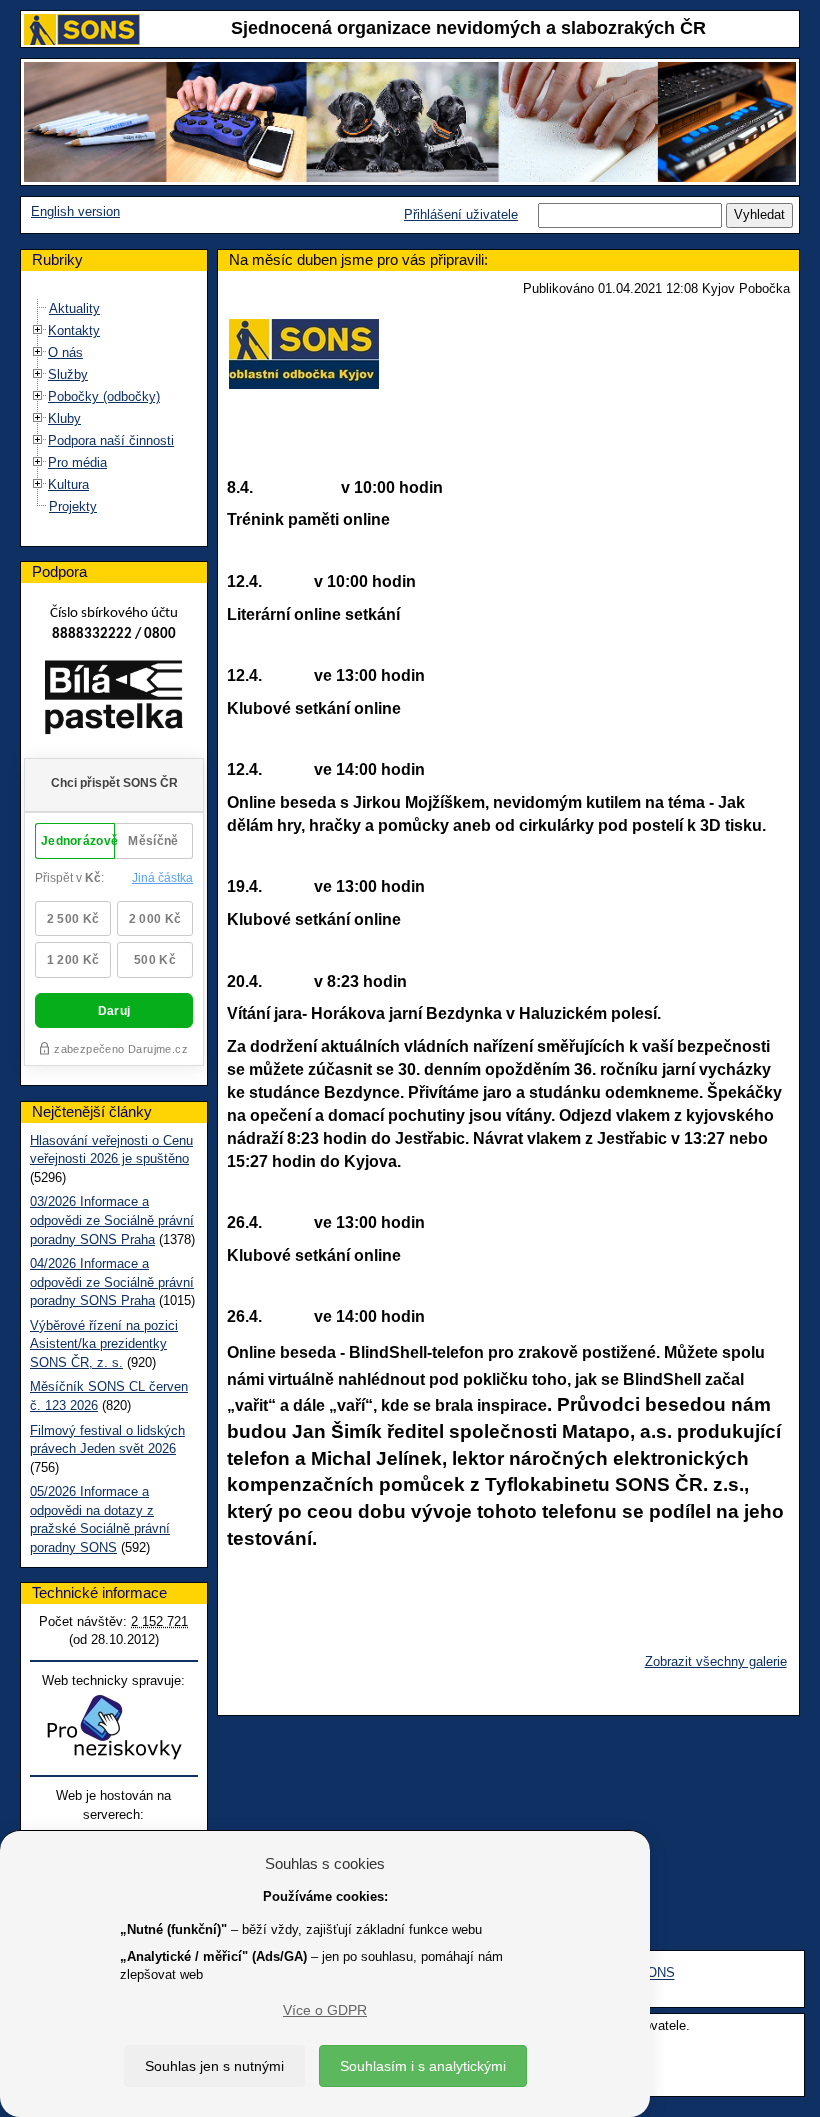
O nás (65, 352)
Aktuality (74, 308)
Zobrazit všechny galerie (716, 1661)
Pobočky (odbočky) (104, 396)
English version (75, 211)
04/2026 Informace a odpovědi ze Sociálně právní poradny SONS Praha (112, 1282)
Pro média (77, 462)
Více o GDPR (325, 2010)
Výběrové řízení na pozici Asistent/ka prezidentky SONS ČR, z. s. (104, 1344)
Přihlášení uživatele (461, 214)
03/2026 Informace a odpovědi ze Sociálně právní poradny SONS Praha (112, 1220)
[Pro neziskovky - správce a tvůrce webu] (114, 1726)
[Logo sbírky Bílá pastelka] (113, 701)
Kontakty (74, 330)
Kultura (68, 484)
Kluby (64, 418)
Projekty (73, 506)
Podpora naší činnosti (111, 440)
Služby (68, 374)
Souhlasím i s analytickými (423, 2066)
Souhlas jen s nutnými (214, 2066)
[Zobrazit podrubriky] (38, 330)
